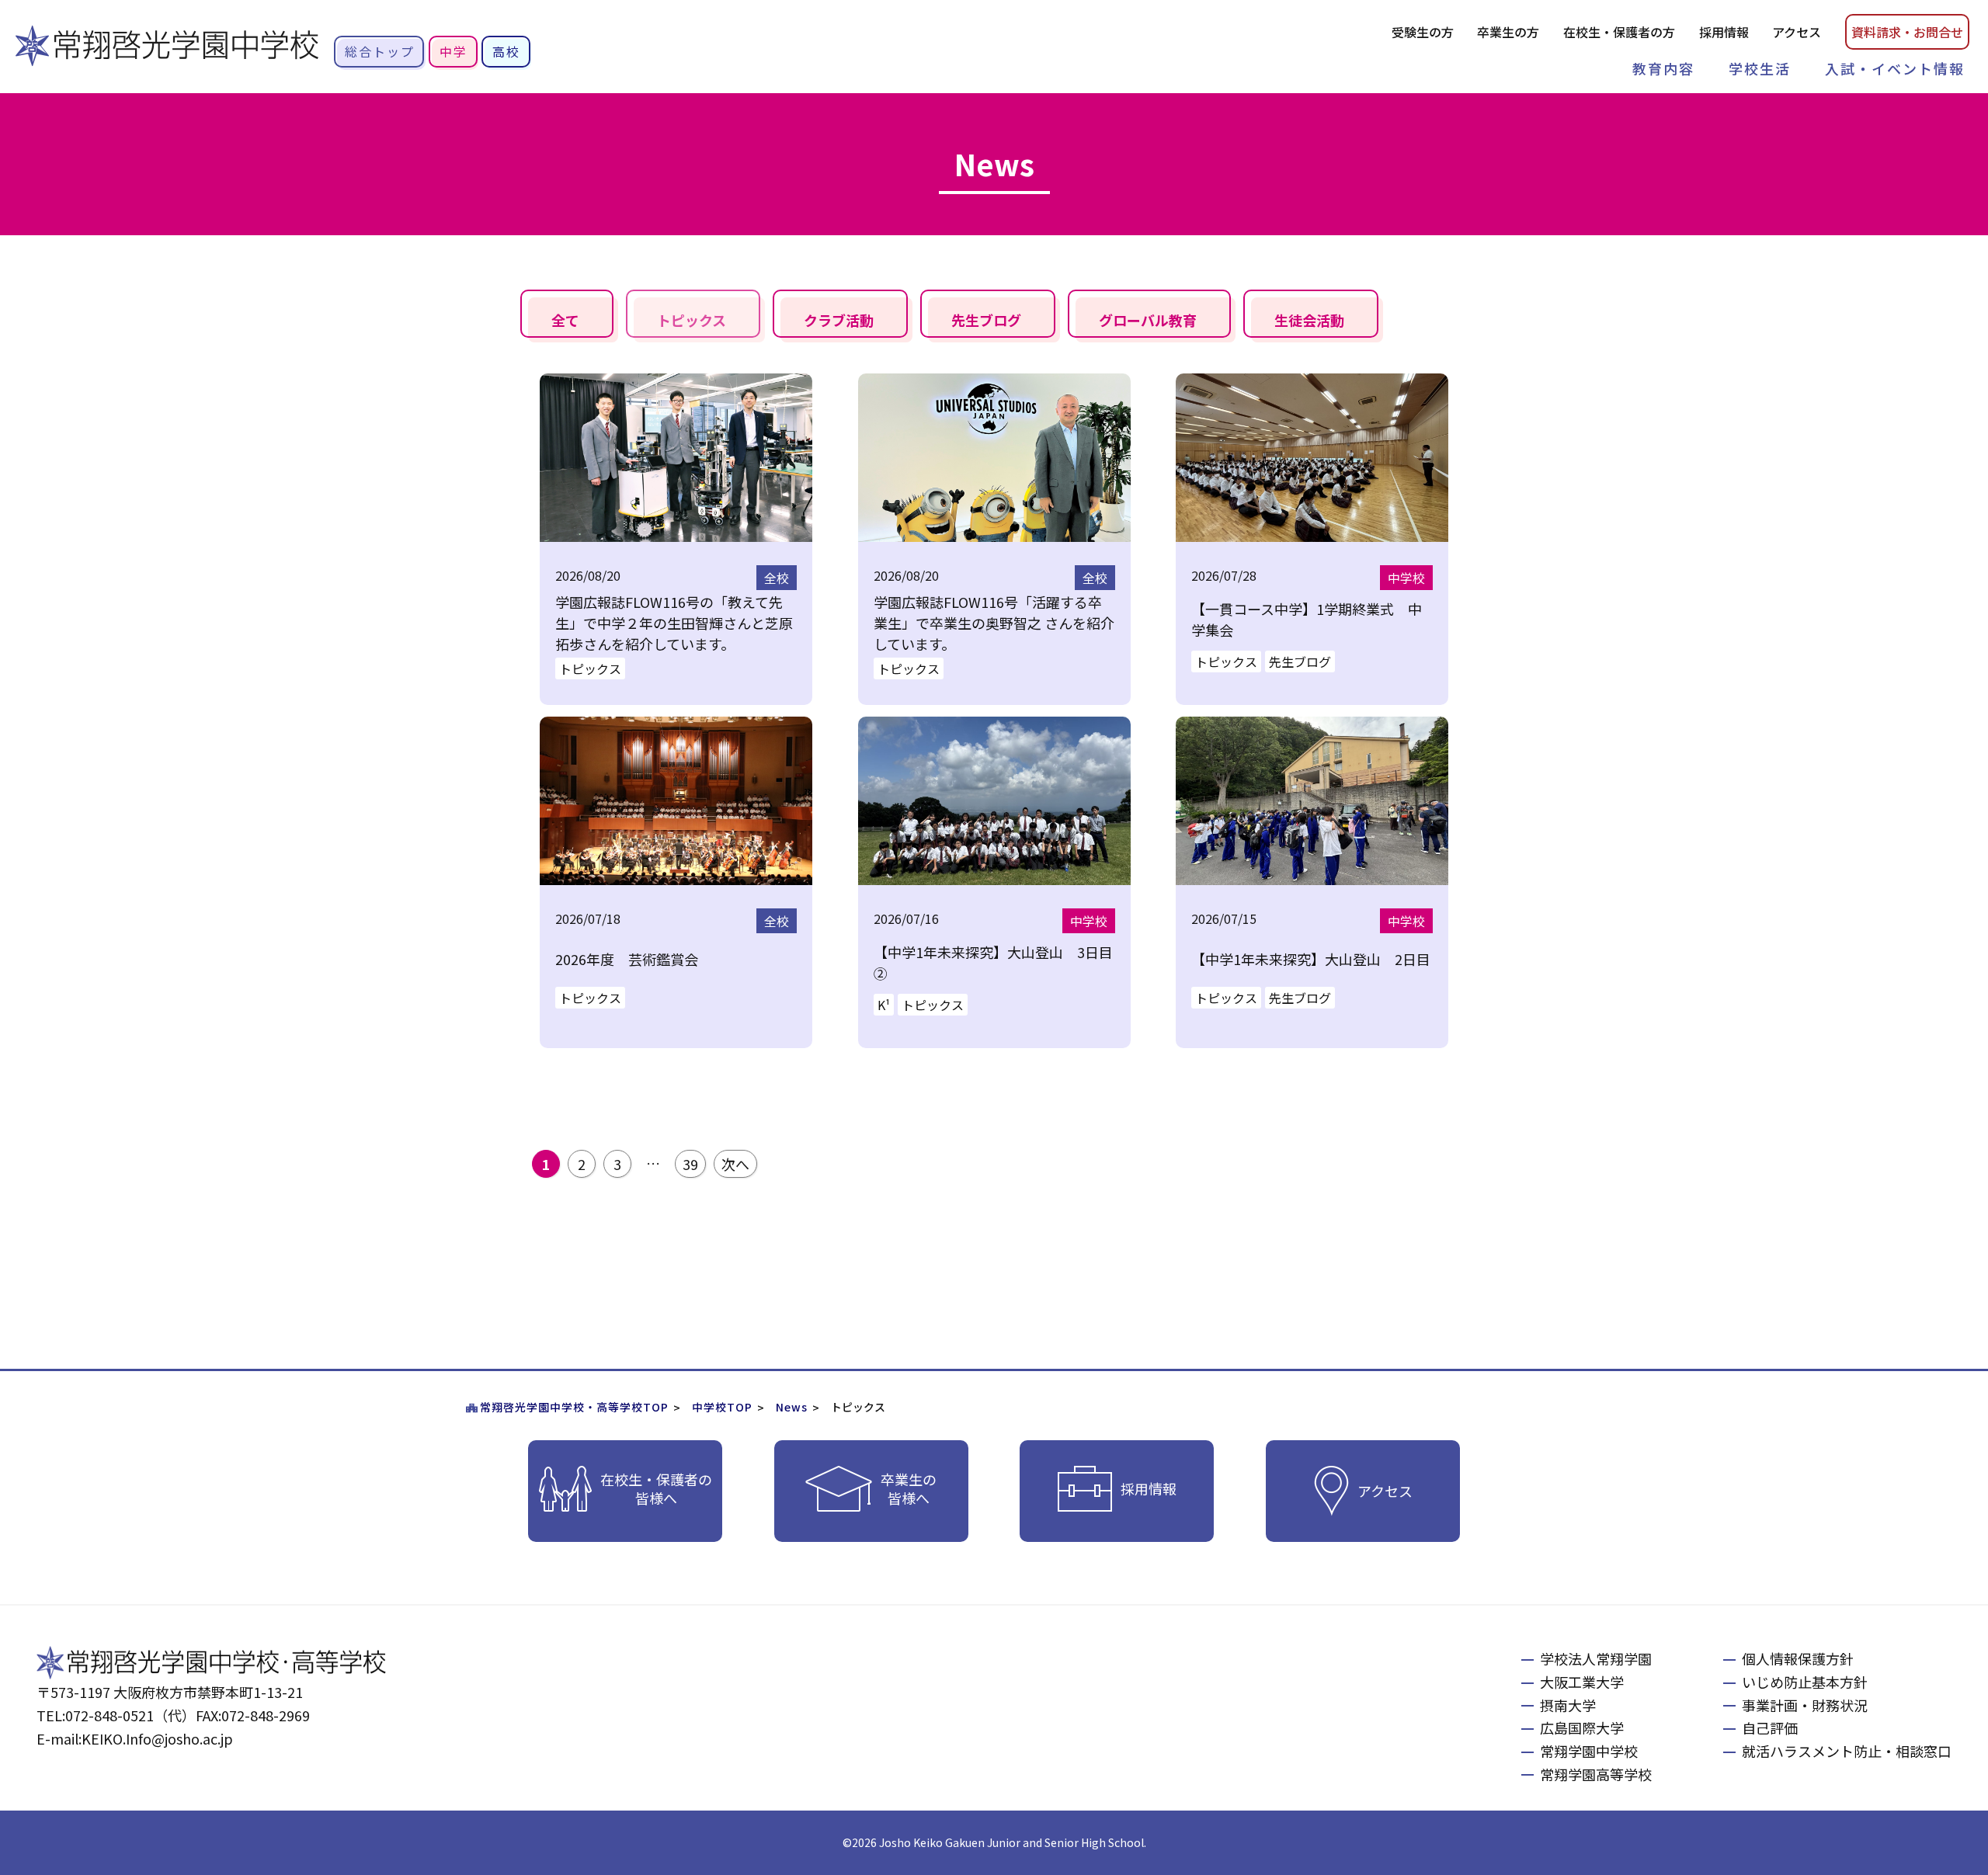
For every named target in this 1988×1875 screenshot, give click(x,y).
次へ (735, 1164)
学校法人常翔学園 (1596, 1658)
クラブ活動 (839, 320)
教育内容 (1663, 68)
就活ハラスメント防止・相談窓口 (1847, 1751)
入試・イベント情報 (1895, 68)
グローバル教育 (1148, 320)
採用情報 (1724, 32)
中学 (454, 51)
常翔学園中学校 (1589, 1751)
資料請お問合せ (1907, 32)
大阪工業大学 (1582, 1682)
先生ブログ (986, 320)
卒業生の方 (1508, 32)
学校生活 (1760, 68)
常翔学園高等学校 (1596, 1774)
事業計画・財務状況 (1805, 1705)
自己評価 (1770, 1727)
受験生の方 (1423, 32)
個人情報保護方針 (1798, 1658)
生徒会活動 (1309, 320)
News (792, 1407)
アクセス (1797, 32)
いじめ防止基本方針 (1805, 1682)
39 (690, 1164)
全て (565, 320)
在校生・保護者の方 (1619, 32)
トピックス (692, 320)
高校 (506, 51)
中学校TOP (722, 1407)
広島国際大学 (1582, 1727)
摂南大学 (1568, 1705)
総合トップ (380, 51)
